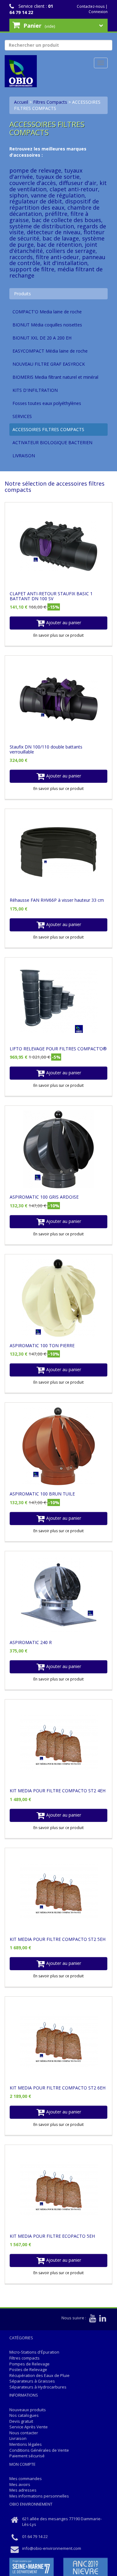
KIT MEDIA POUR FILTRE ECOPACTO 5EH (52, 2236)
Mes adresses (23, 2490)
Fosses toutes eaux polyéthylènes (47, 403)
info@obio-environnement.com (52, 2548)
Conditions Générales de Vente (39, 2450)
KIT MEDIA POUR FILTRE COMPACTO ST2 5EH (58, 1939)
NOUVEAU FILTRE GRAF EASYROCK (49, 364)
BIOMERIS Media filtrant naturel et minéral (55, 377)
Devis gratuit (21, 2421)
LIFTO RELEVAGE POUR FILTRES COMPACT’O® (58, 1049)
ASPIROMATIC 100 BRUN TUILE (42, 1494)
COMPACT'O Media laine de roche (47, 312)
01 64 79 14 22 (31, 9)
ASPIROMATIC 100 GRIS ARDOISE (44, 1197)
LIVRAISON (24, 456)
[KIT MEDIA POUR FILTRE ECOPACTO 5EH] (58, 2189)
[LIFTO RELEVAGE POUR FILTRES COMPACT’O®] (58, 1001)
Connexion (98, 12)
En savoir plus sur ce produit (58, 635)
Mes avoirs (20, 2484)
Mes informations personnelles (39, 2496)
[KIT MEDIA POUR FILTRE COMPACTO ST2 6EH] (58, 2040)
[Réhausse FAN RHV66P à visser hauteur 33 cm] (58, 853)
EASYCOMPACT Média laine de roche (50, 351)
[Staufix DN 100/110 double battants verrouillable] (58, 699)
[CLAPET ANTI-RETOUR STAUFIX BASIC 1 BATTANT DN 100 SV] (58, 546)
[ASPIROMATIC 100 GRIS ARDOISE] (58, 1149)
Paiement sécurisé (27, 2456)
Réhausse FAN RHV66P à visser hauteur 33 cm (57, 900)
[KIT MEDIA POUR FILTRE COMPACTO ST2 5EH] (58, 1892)
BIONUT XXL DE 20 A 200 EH (42, 338)
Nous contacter (24, 2433)
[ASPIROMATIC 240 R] (58, 1595)
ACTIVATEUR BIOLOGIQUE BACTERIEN (52, 442)
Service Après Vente (29, 2427)
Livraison (18, 2438)
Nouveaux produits (28, 2410)
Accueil (21, 102)
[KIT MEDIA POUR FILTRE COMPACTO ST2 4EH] (58, 1743)
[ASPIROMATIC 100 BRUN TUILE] (58, 1446)
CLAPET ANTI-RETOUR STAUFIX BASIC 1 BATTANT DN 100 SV (51, 596)
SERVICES (22, 416)
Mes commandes (26, 2479)
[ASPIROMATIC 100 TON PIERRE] (58, 1298)
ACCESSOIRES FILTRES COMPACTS (48, 429)
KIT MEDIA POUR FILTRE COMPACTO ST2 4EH (58, 1791)
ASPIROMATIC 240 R (31, 1642)
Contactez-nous (91, 6)
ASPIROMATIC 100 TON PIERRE (42, 1345)
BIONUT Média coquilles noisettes (47, 325)
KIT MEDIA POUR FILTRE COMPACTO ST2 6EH (58, 2088)
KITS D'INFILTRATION (35, 390)
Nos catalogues (24, 2415)
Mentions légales (26, 2444)
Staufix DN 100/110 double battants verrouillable (46, 749)
